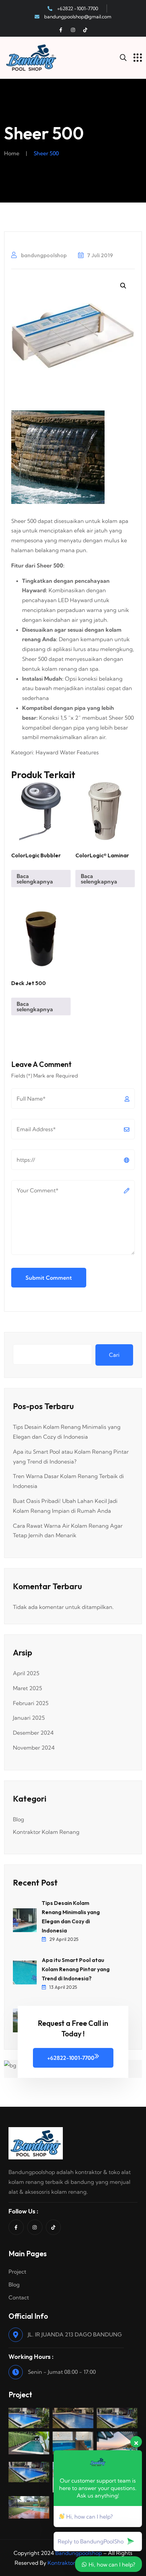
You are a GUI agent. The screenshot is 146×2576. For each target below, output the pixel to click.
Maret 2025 (28, 1688)
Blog (19, 1819)
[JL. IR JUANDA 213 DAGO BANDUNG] (16, 2335)
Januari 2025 (29, 1718)
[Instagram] (73, 30)
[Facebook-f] (61, 30)
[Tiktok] (85, 30)
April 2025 (26, 1673)
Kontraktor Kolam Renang (46, 1832)
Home (12, 153)
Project (17, 2272)
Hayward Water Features (67, 752)
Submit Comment (49, 1278)
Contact (19, 2297)
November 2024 (34, 1748)
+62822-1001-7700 (71, 2058)
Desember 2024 (33, 1733)
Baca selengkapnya (35, 879)
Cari (114, 1355)
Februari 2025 (31, 1703)
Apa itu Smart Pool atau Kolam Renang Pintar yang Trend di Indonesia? (76, 1969)
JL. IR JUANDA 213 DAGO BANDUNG (75, 2334)
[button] (123, 286)
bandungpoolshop (43, 255)
